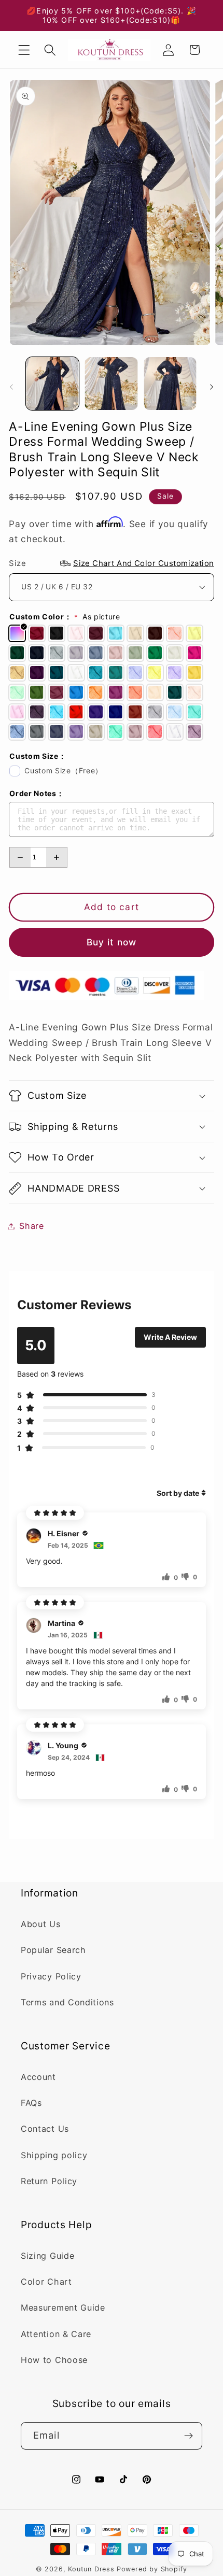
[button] (24, 50)
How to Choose (54, 2360)
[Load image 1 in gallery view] (52, 384)
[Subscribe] (189, 2436)
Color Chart (46, 2282)
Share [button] (31, 1226)
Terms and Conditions (67, 2002)
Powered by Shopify (152, 2569)
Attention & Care (56, 2334)
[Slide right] (212, 387)
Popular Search (53, 1950)
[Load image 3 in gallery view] (170, 384)
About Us (41, 1924)
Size (112, 563)
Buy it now (112, 942)
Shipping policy (54, 2155)
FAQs (31, 2103)
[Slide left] (11, 387)
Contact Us (45, 2129)
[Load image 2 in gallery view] (111, 384)
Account (38, 2077)
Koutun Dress (91, 2569)
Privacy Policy (51, 1976)
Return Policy (49, 2181)
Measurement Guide (63, 2308)
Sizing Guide (47, 2256)
